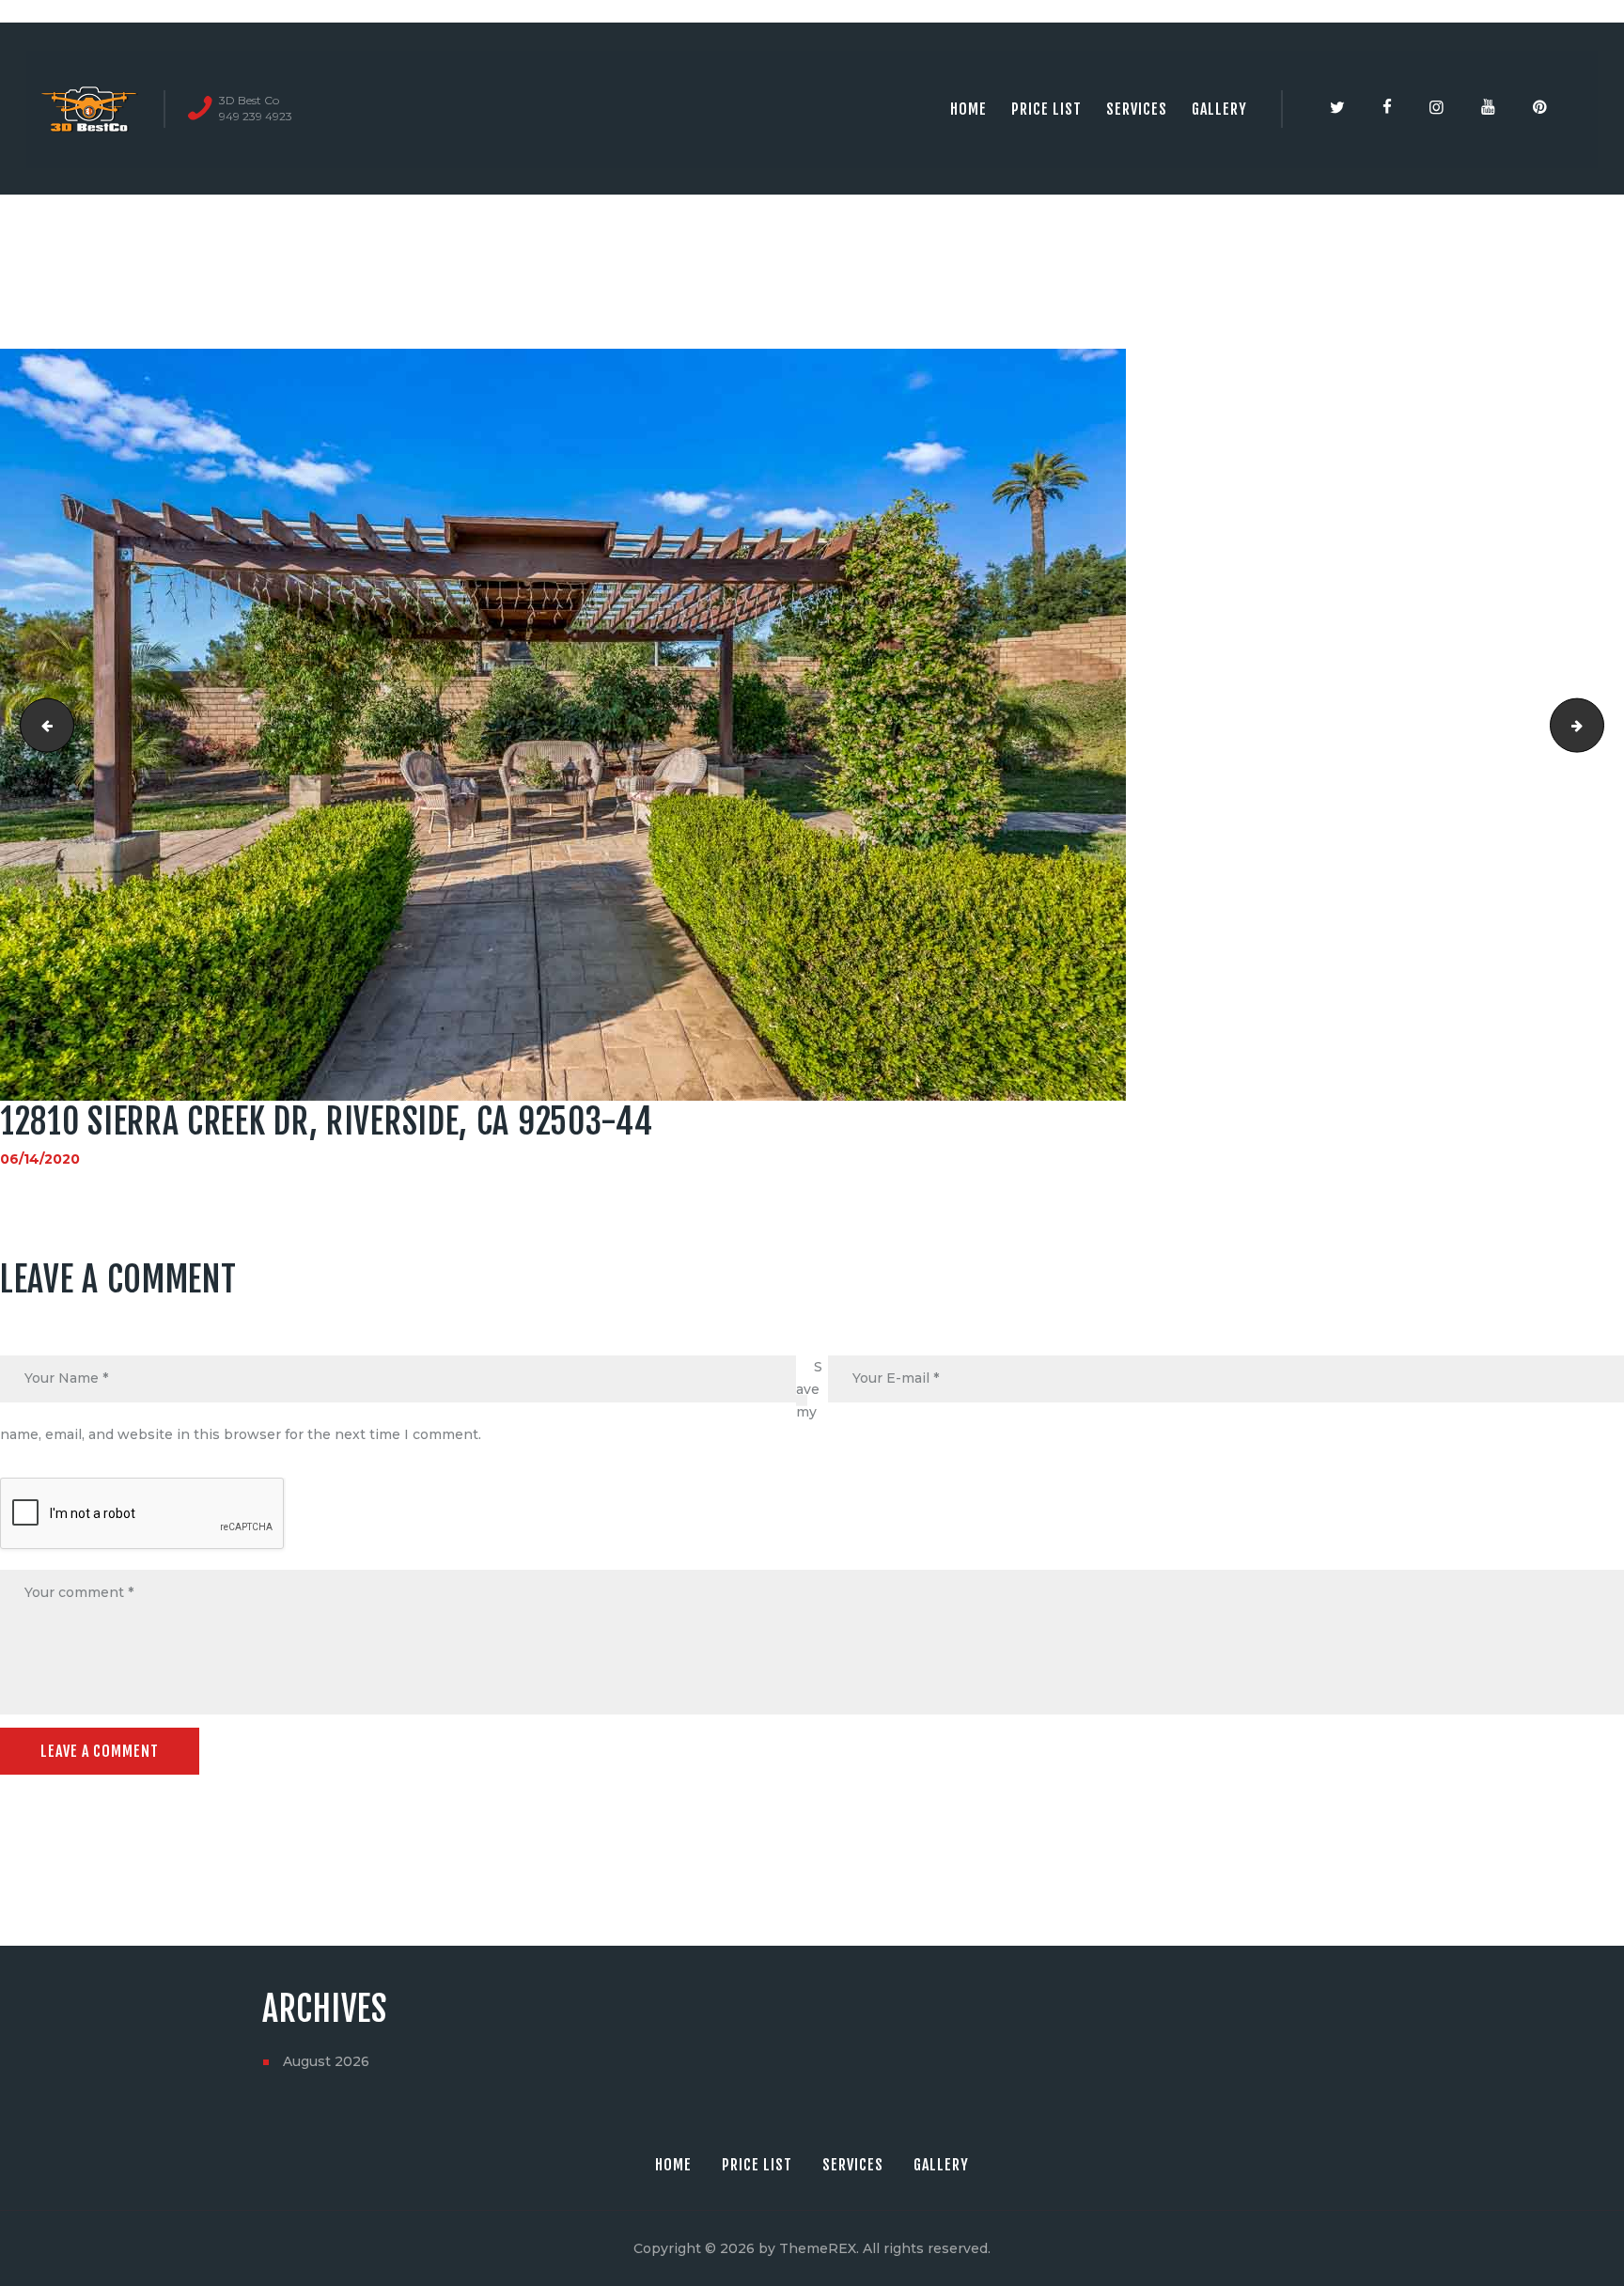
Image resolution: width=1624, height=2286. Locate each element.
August (326, 2061)
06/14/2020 (40, 1159)
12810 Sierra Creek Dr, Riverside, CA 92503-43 (41, 725)
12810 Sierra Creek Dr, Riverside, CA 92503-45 (1597, 725)
